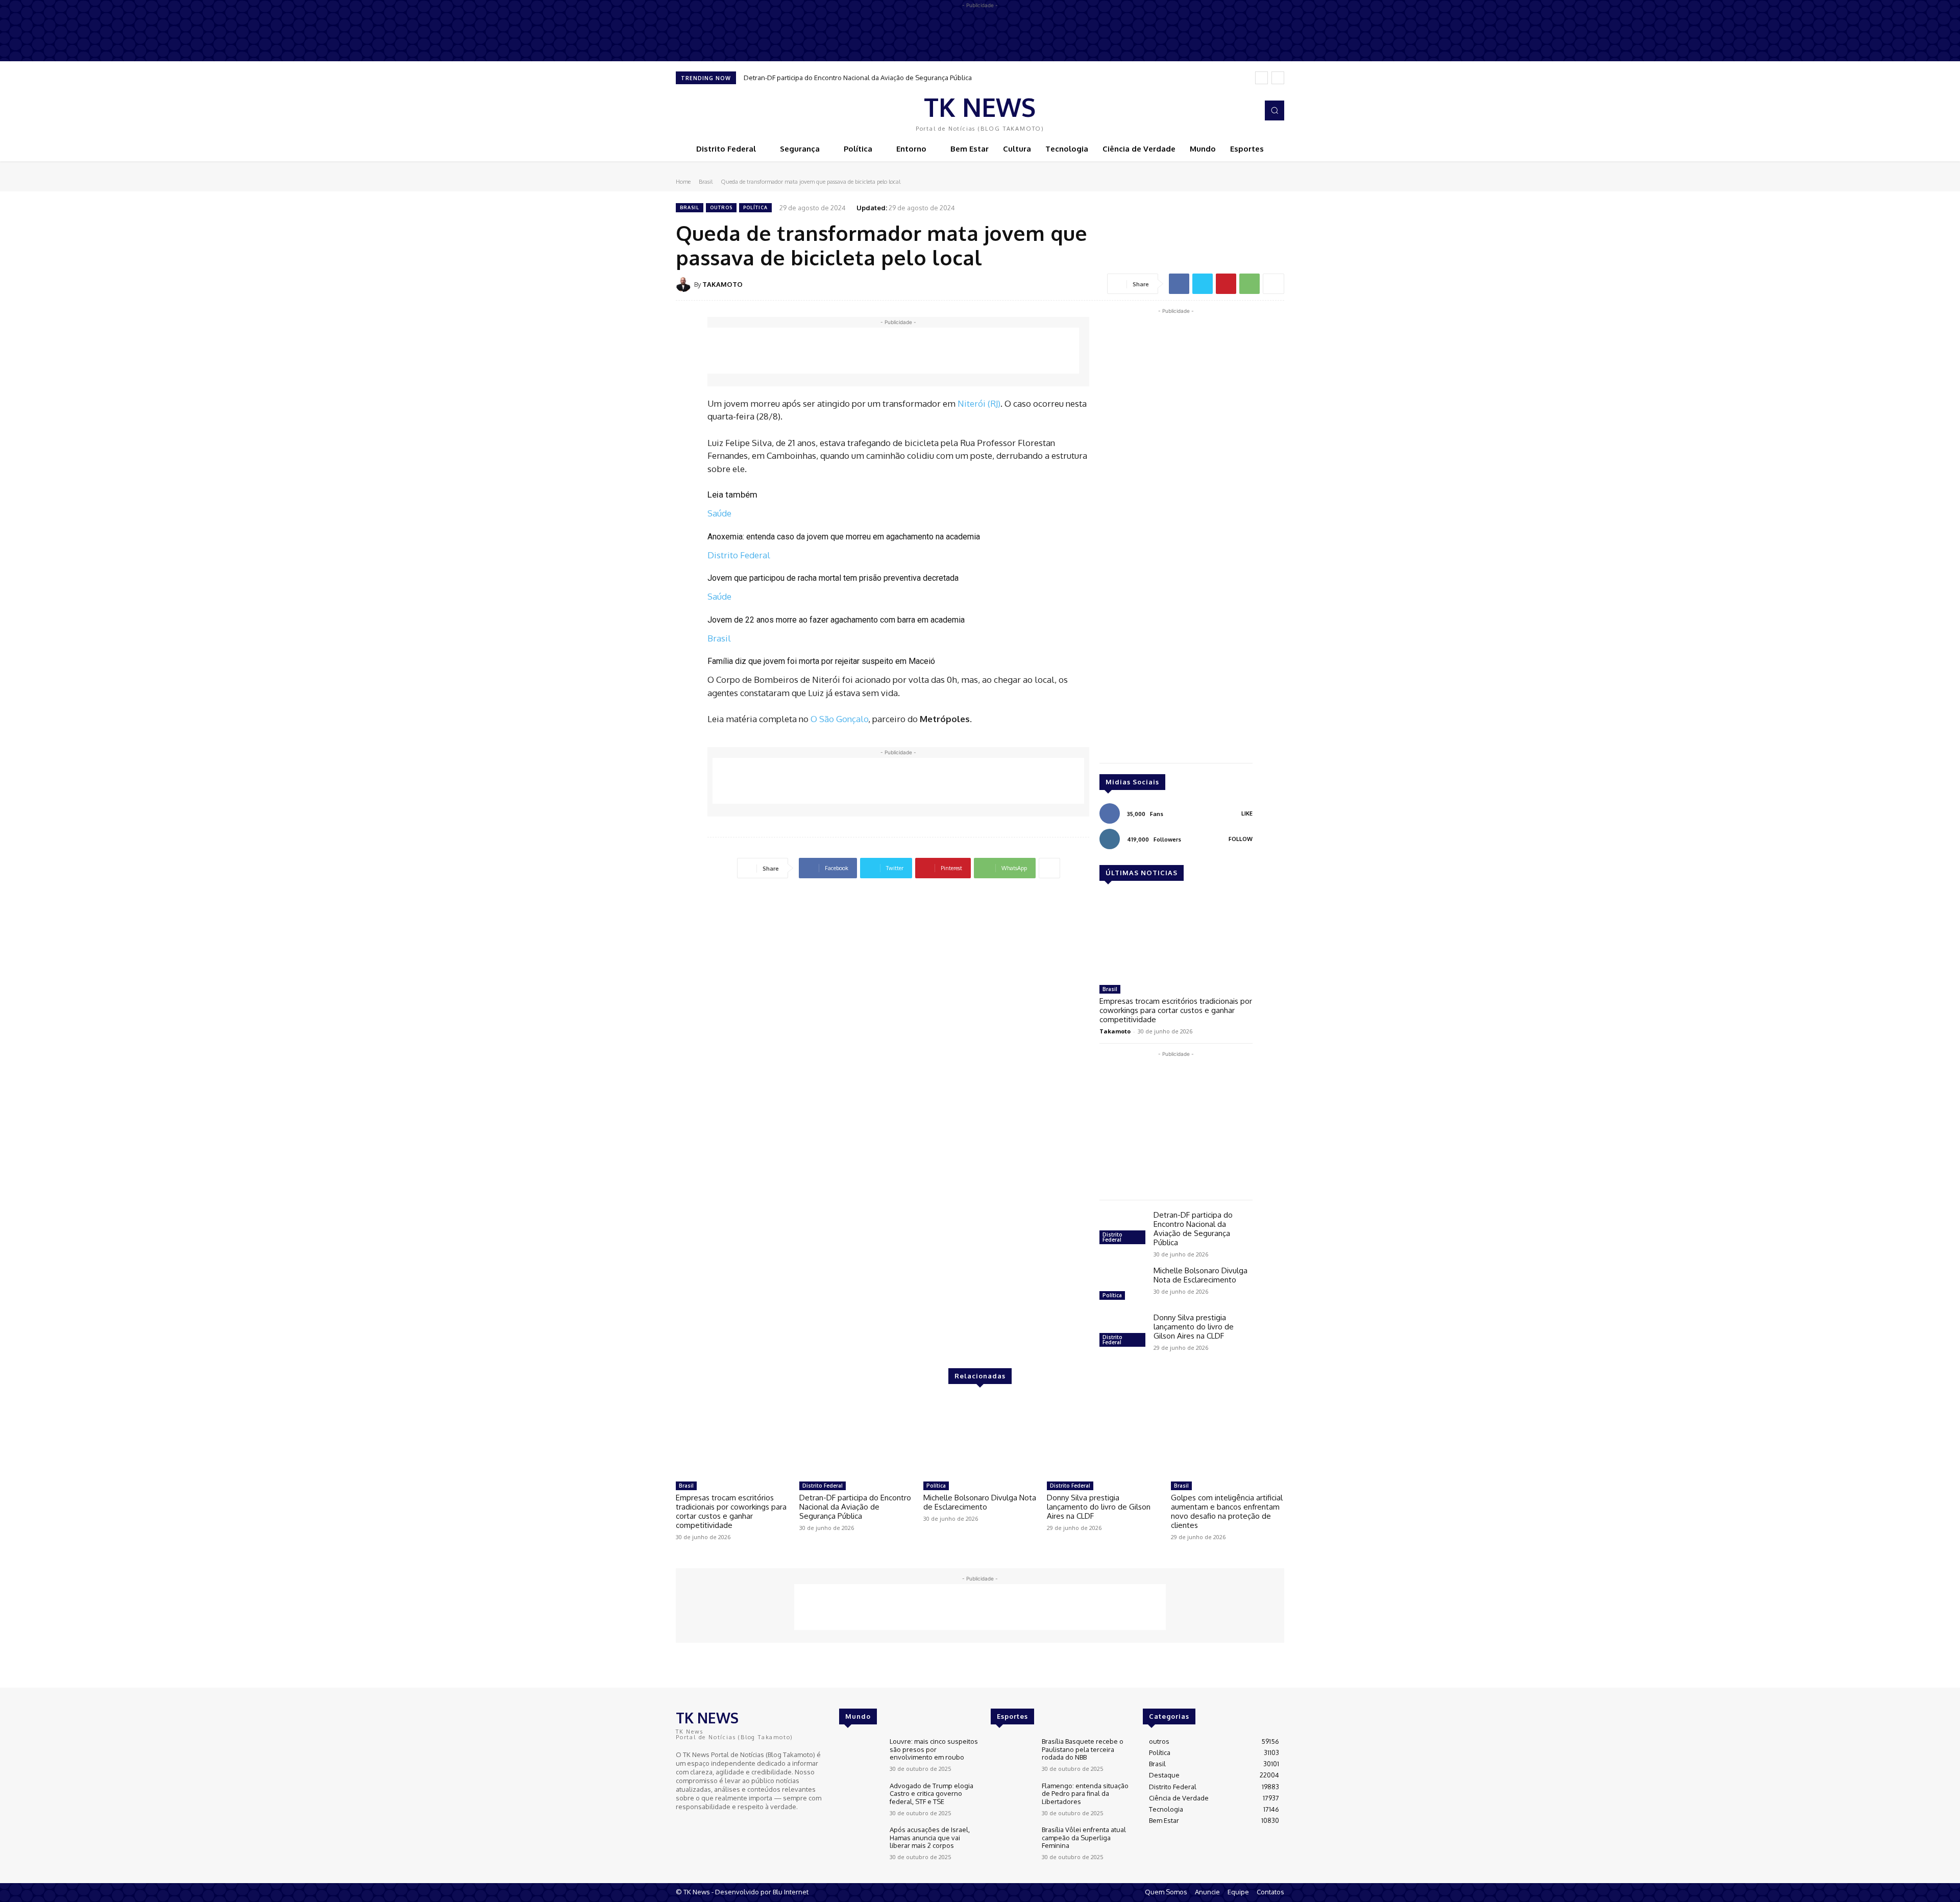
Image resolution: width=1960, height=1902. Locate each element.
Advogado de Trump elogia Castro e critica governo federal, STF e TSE (932, 1794)
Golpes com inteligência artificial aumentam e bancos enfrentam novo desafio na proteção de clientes (1227, 1511)
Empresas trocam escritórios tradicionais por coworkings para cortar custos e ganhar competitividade (1176, 1010)
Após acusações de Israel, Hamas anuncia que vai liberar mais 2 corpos (930, 1837)
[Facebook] (1233, 111)
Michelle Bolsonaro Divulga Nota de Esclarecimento (1200, 1275)
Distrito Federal (739, 555)
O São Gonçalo (839, 719)
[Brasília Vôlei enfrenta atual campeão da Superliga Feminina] (1012, 1843)
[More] (1273, 284)
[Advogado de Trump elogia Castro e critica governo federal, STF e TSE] (860, 1799)
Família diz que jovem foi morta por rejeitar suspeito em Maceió (821, 661)
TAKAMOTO (722, 284)
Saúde (719, 513)
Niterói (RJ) (979, 403)
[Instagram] (1247, 111)
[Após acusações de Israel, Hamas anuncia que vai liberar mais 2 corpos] (860, 1843)
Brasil (706, 182)
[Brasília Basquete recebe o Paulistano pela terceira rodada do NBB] (1012, 1755)
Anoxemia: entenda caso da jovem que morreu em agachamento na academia (844, 537)
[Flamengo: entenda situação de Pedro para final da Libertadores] (1012, 1799)
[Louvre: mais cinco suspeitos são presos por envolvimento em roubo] (860, 1755)
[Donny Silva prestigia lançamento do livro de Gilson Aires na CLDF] (1122, 1331)
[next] (1278, 78)
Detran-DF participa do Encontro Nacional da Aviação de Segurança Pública (858, 78)
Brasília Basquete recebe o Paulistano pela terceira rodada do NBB (1083, 1749)
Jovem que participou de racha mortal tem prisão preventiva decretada (833, 578)
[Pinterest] (1226, 284)
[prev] (1261, 78)
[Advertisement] (893, 351)
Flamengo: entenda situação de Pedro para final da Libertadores (1085, 1794)
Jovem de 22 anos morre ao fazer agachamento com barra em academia (836, 620)
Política (755, 207)
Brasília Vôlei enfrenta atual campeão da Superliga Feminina (1084, 1837)
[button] (1275, 110)
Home (683, 182)
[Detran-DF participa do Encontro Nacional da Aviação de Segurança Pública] (1122, 1229)
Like (1247, 813)
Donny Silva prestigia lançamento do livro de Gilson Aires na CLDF (1194, 1327)
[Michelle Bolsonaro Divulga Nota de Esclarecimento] (1122, 1285)
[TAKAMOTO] (685, 284)
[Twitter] (1203, 284)
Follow (1241, 839)
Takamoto (1115, 1031)
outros (721, 207)
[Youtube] (712, 1825)
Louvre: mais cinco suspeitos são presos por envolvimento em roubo (934, 1749)
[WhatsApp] (1249, 284)
